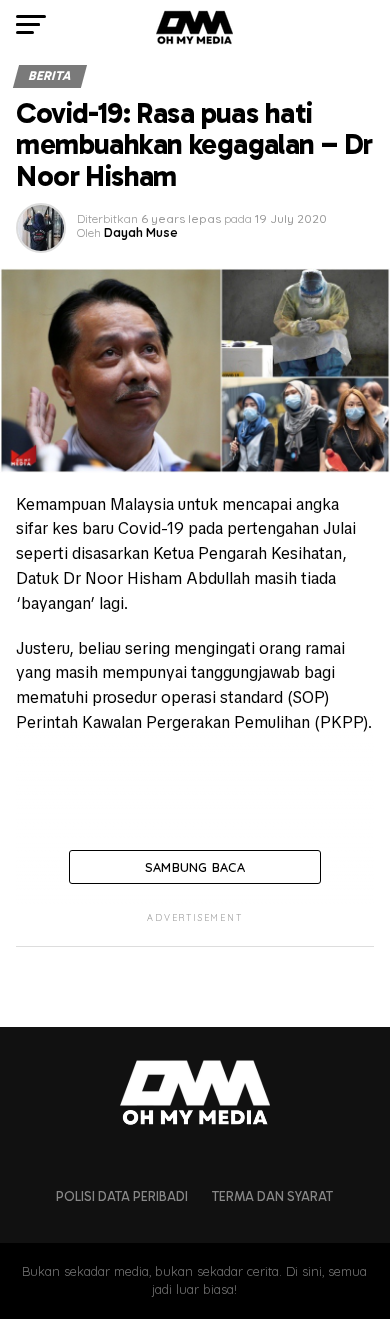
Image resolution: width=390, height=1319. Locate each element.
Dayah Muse (141, 232)
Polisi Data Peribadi (122, 1196)
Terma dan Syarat (272, 1196)
